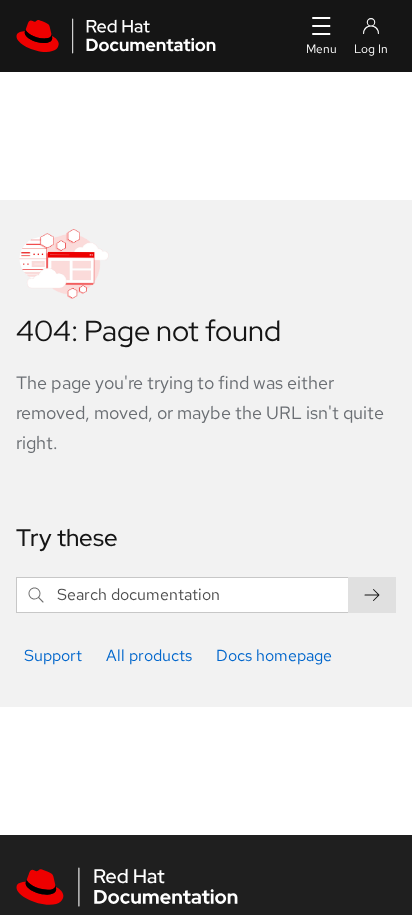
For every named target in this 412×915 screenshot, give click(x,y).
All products (149, 655)
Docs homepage (274, 655)
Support (53, 655)
